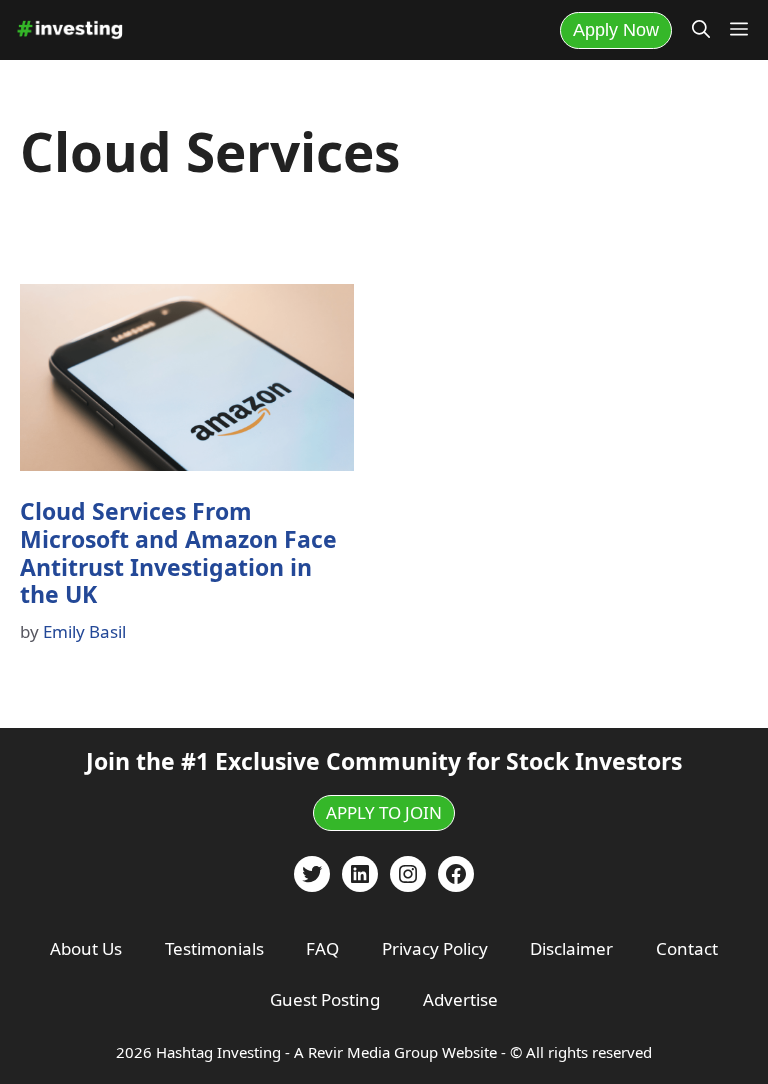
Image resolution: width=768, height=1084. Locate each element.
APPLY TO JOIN (384, 812)
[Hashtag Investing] (70, 30)
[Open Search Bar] (701, 30)
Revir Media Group (373, 1052)
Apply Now (616, 30)
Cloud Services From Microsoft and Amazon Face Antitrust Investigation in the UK (178, 552)
